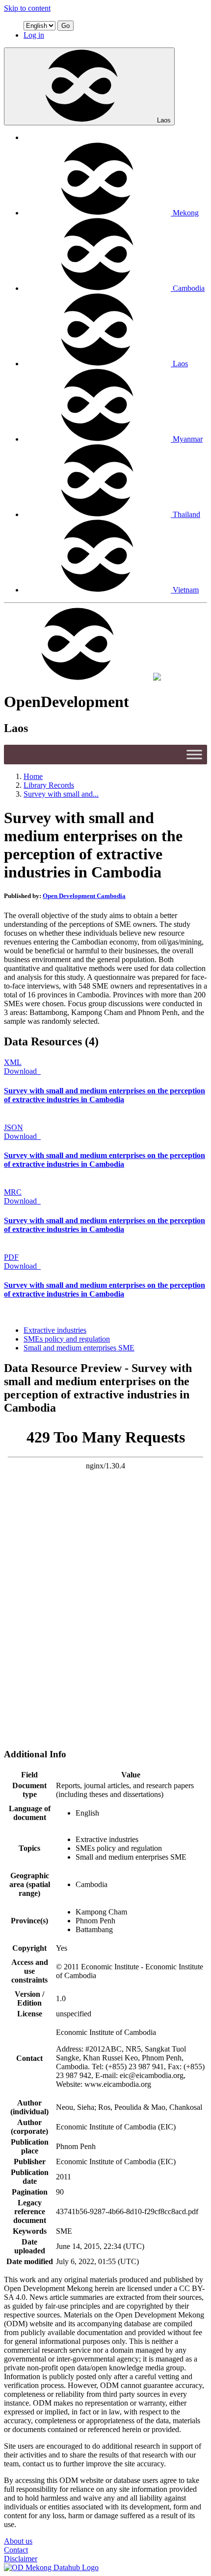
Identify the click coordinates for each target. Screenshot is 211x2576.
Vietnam (186, 590)
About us (18, 2541)
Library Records (49, 785)
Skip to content (27, 8)
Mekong (186, 213)
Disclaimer (21, 2559)
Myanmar (188, 439)
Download (21, 1071)
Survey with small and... (61, 794)
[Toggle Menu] (194, 754)
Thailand (186, 514)
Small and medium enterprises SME (79, 1348)
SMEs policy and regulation (67, 1339)
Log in (34, 35)
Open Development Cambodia (84, 896)
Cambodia (189, 288)
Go (66, 26)
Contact (16, 2550)
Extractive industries (55, 1330)
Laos (164, 120)
